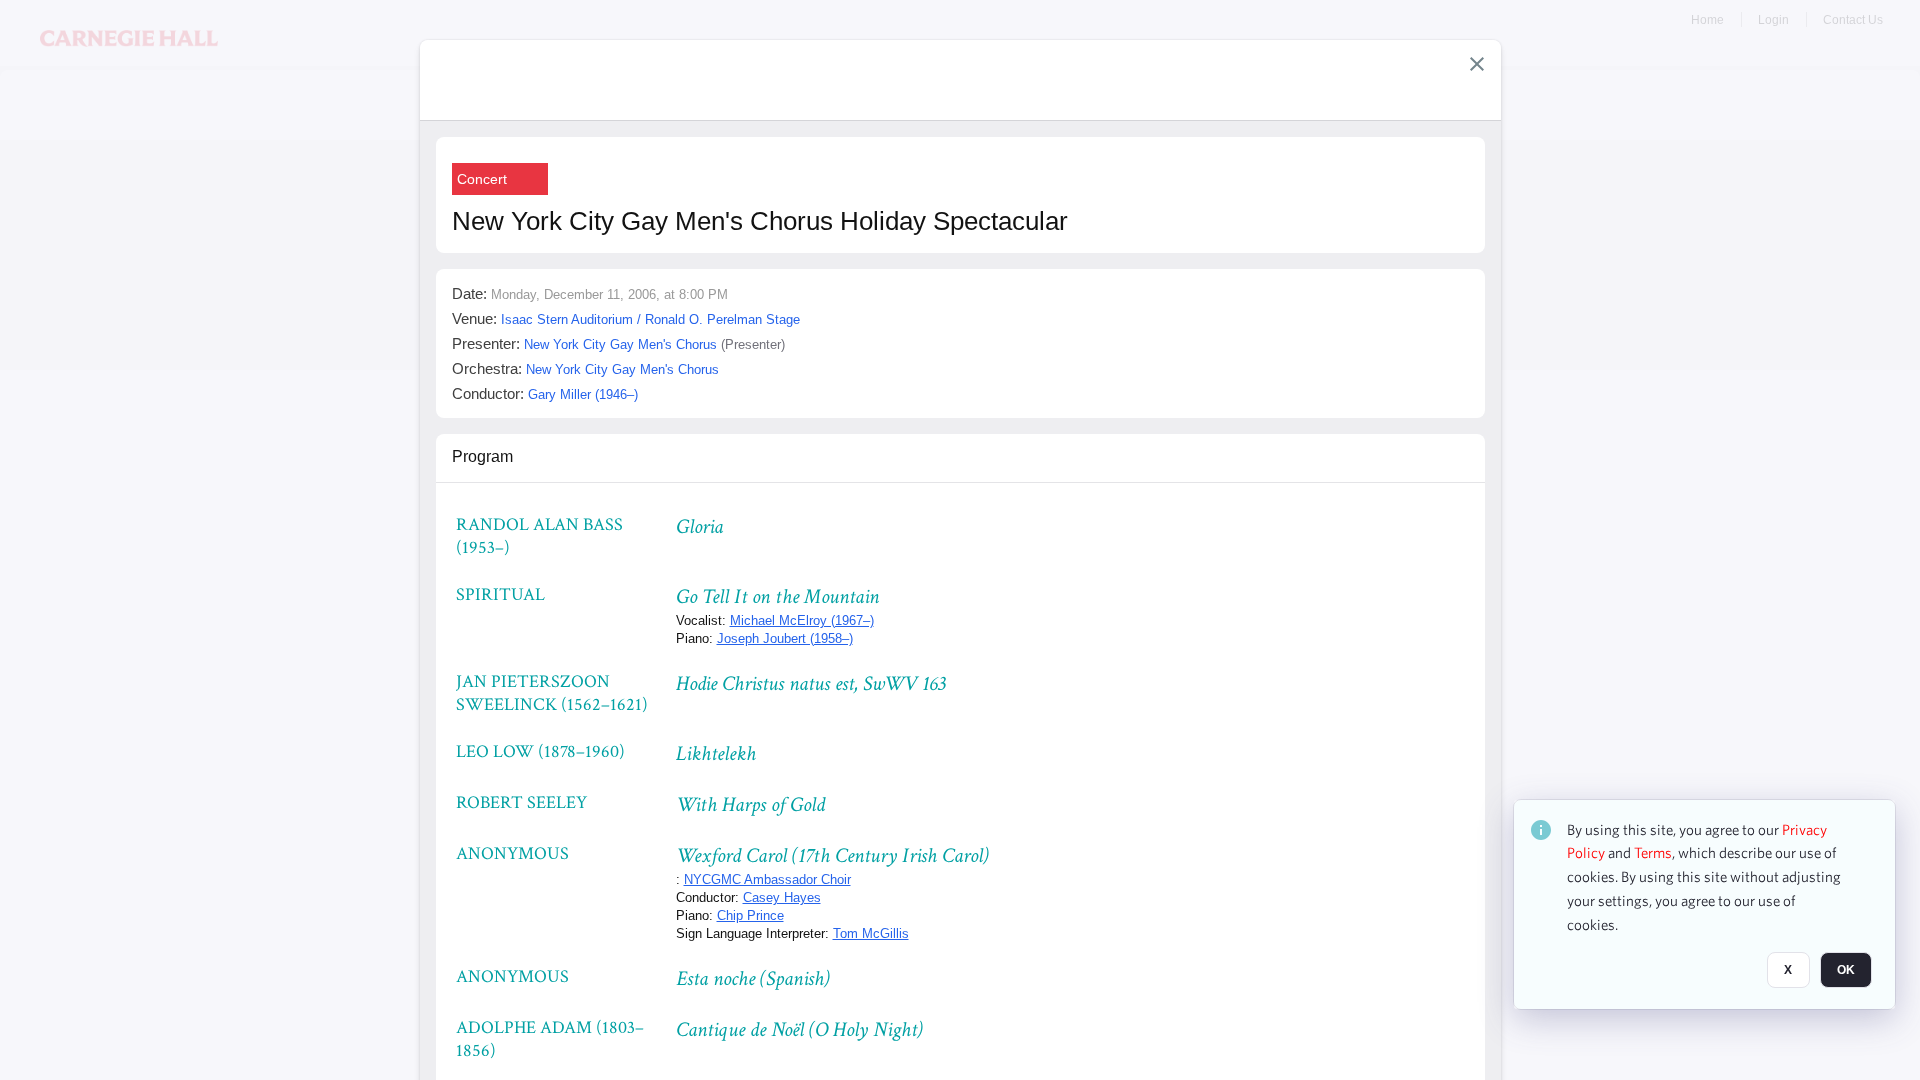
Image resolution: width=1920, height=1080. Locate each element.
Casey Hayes (782, 897)
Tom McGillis (871, 933)
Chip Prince (750, 915)
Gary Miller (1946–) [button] (583, 394)
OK (1846, 971)
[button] (1477, 64)
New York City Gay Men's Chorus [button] (620, 344)
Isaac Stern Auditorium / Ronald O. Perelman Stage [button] (650, 319)
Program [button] (482, 456)
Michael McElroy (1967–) (802, 620)
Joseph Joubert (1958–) (785, 638)
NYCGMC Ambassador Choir (767, 879)
